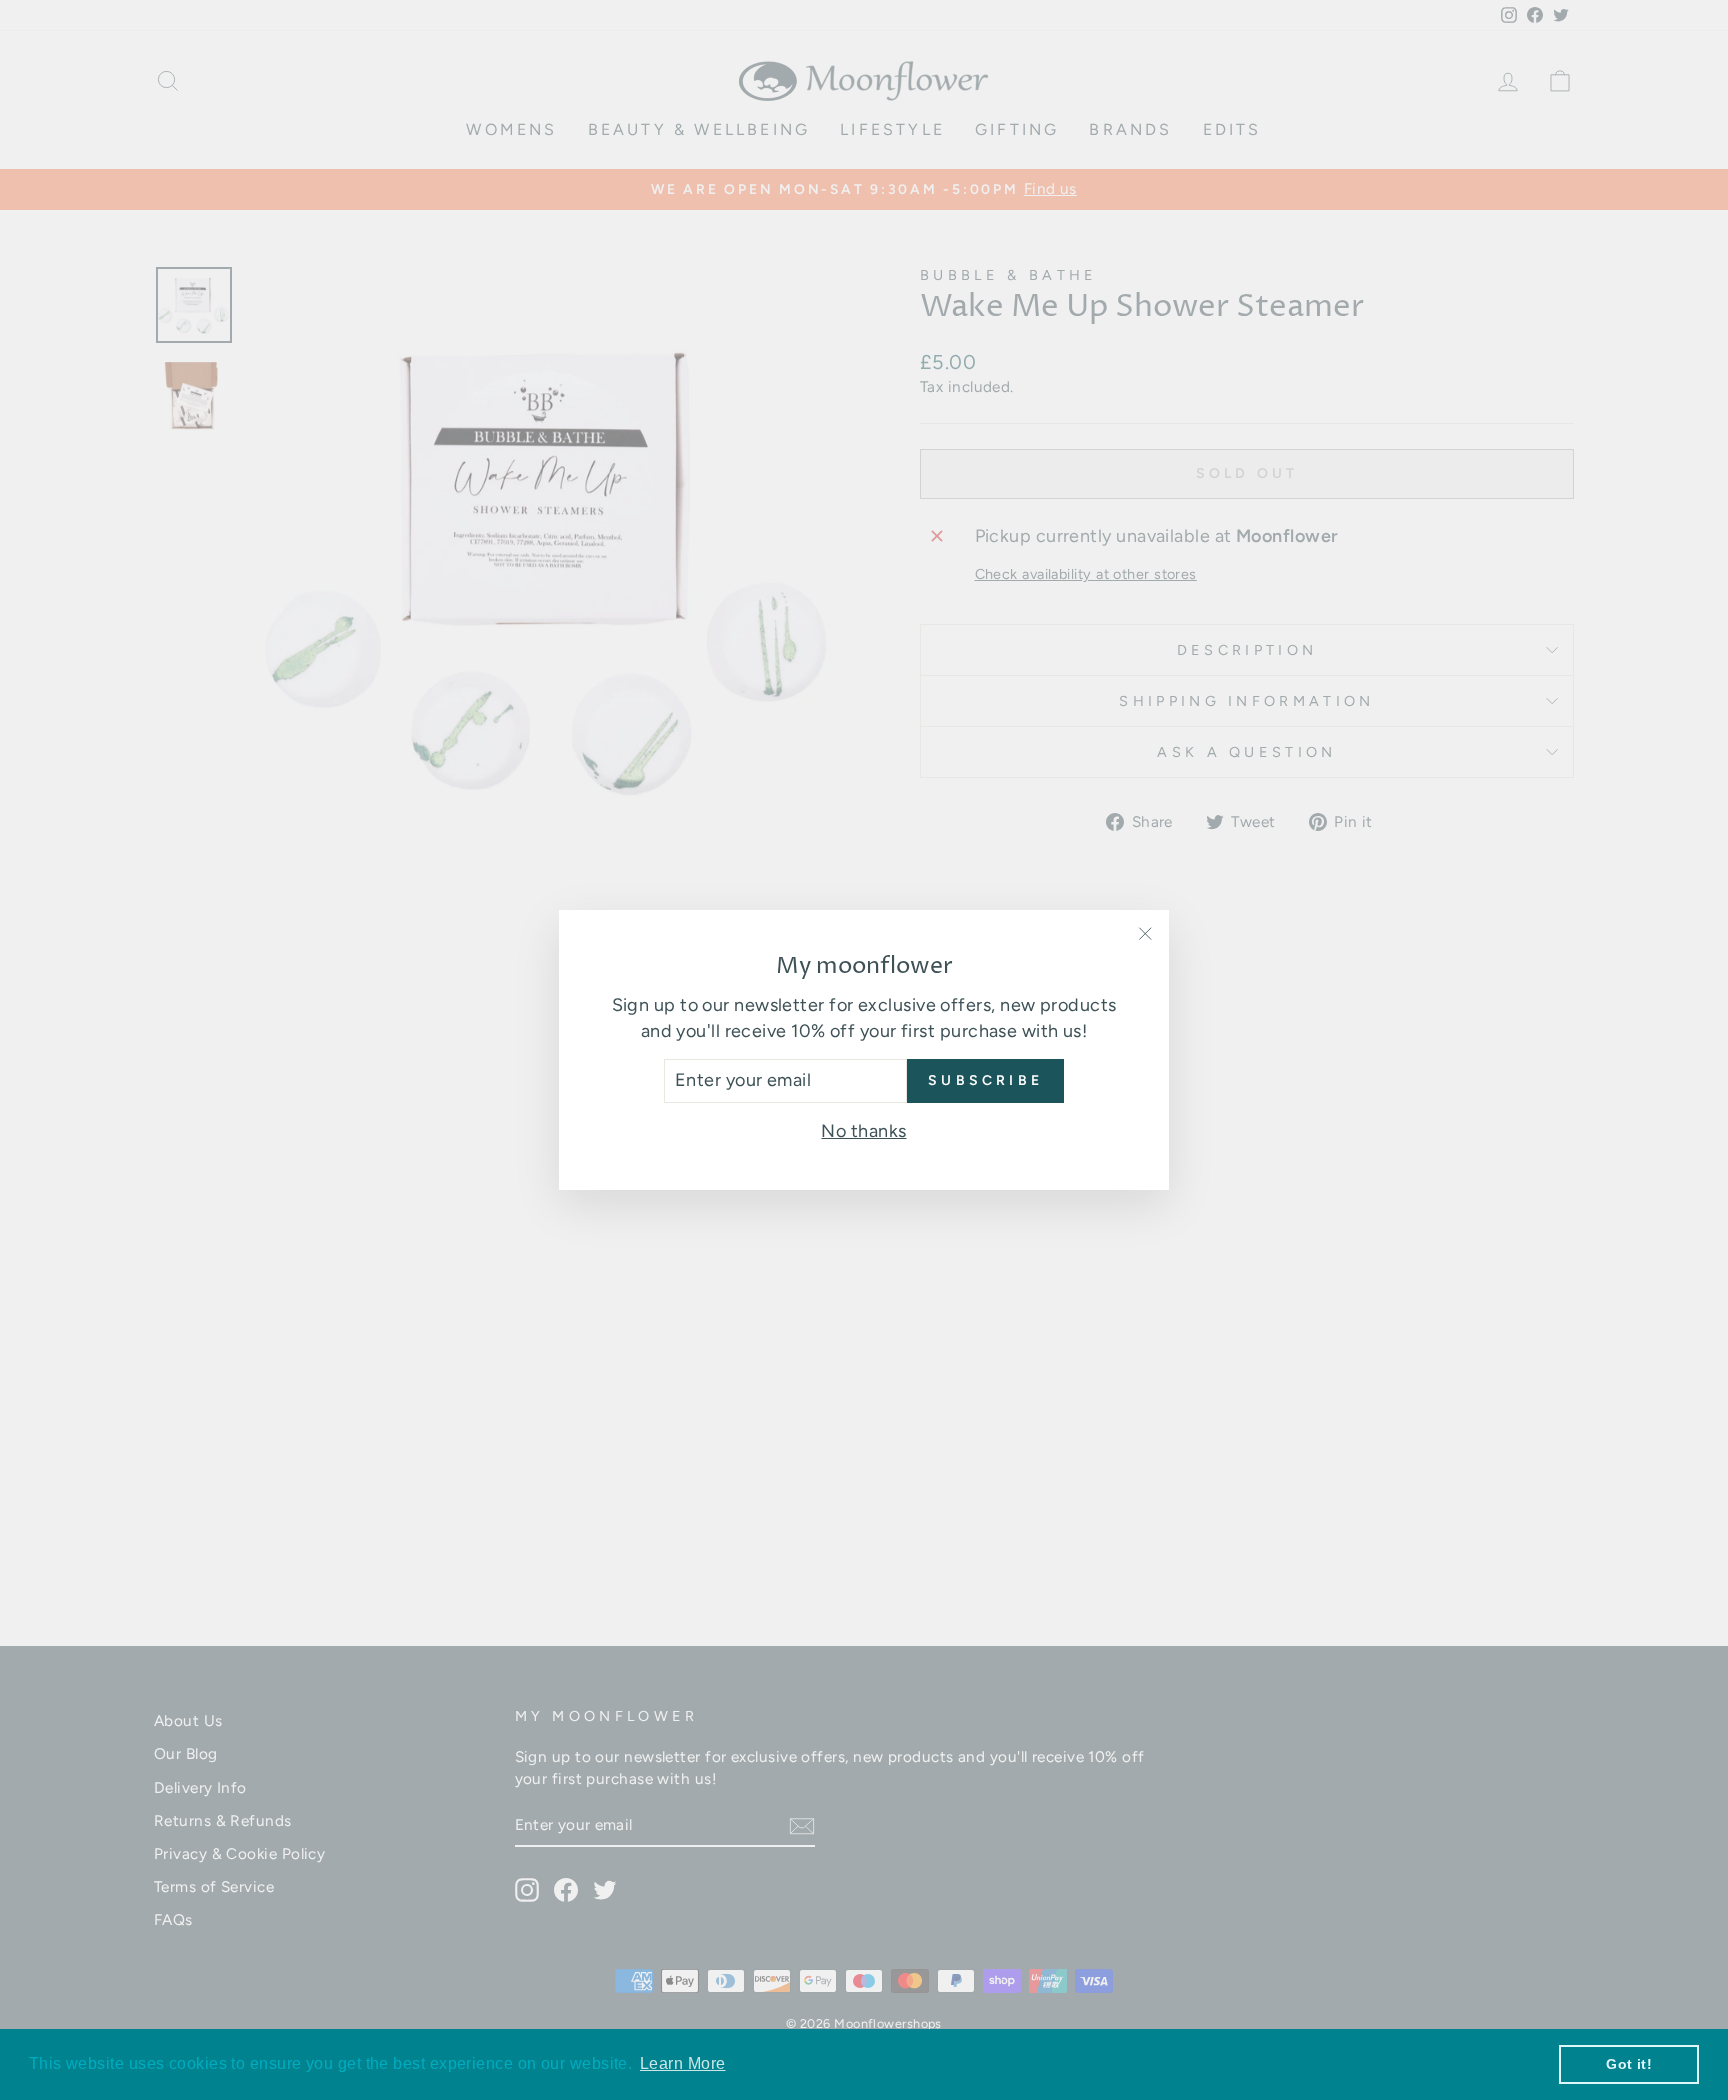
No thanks (863, 1131)
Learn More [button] (683, 2063)
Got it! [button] (1629, 2064)
